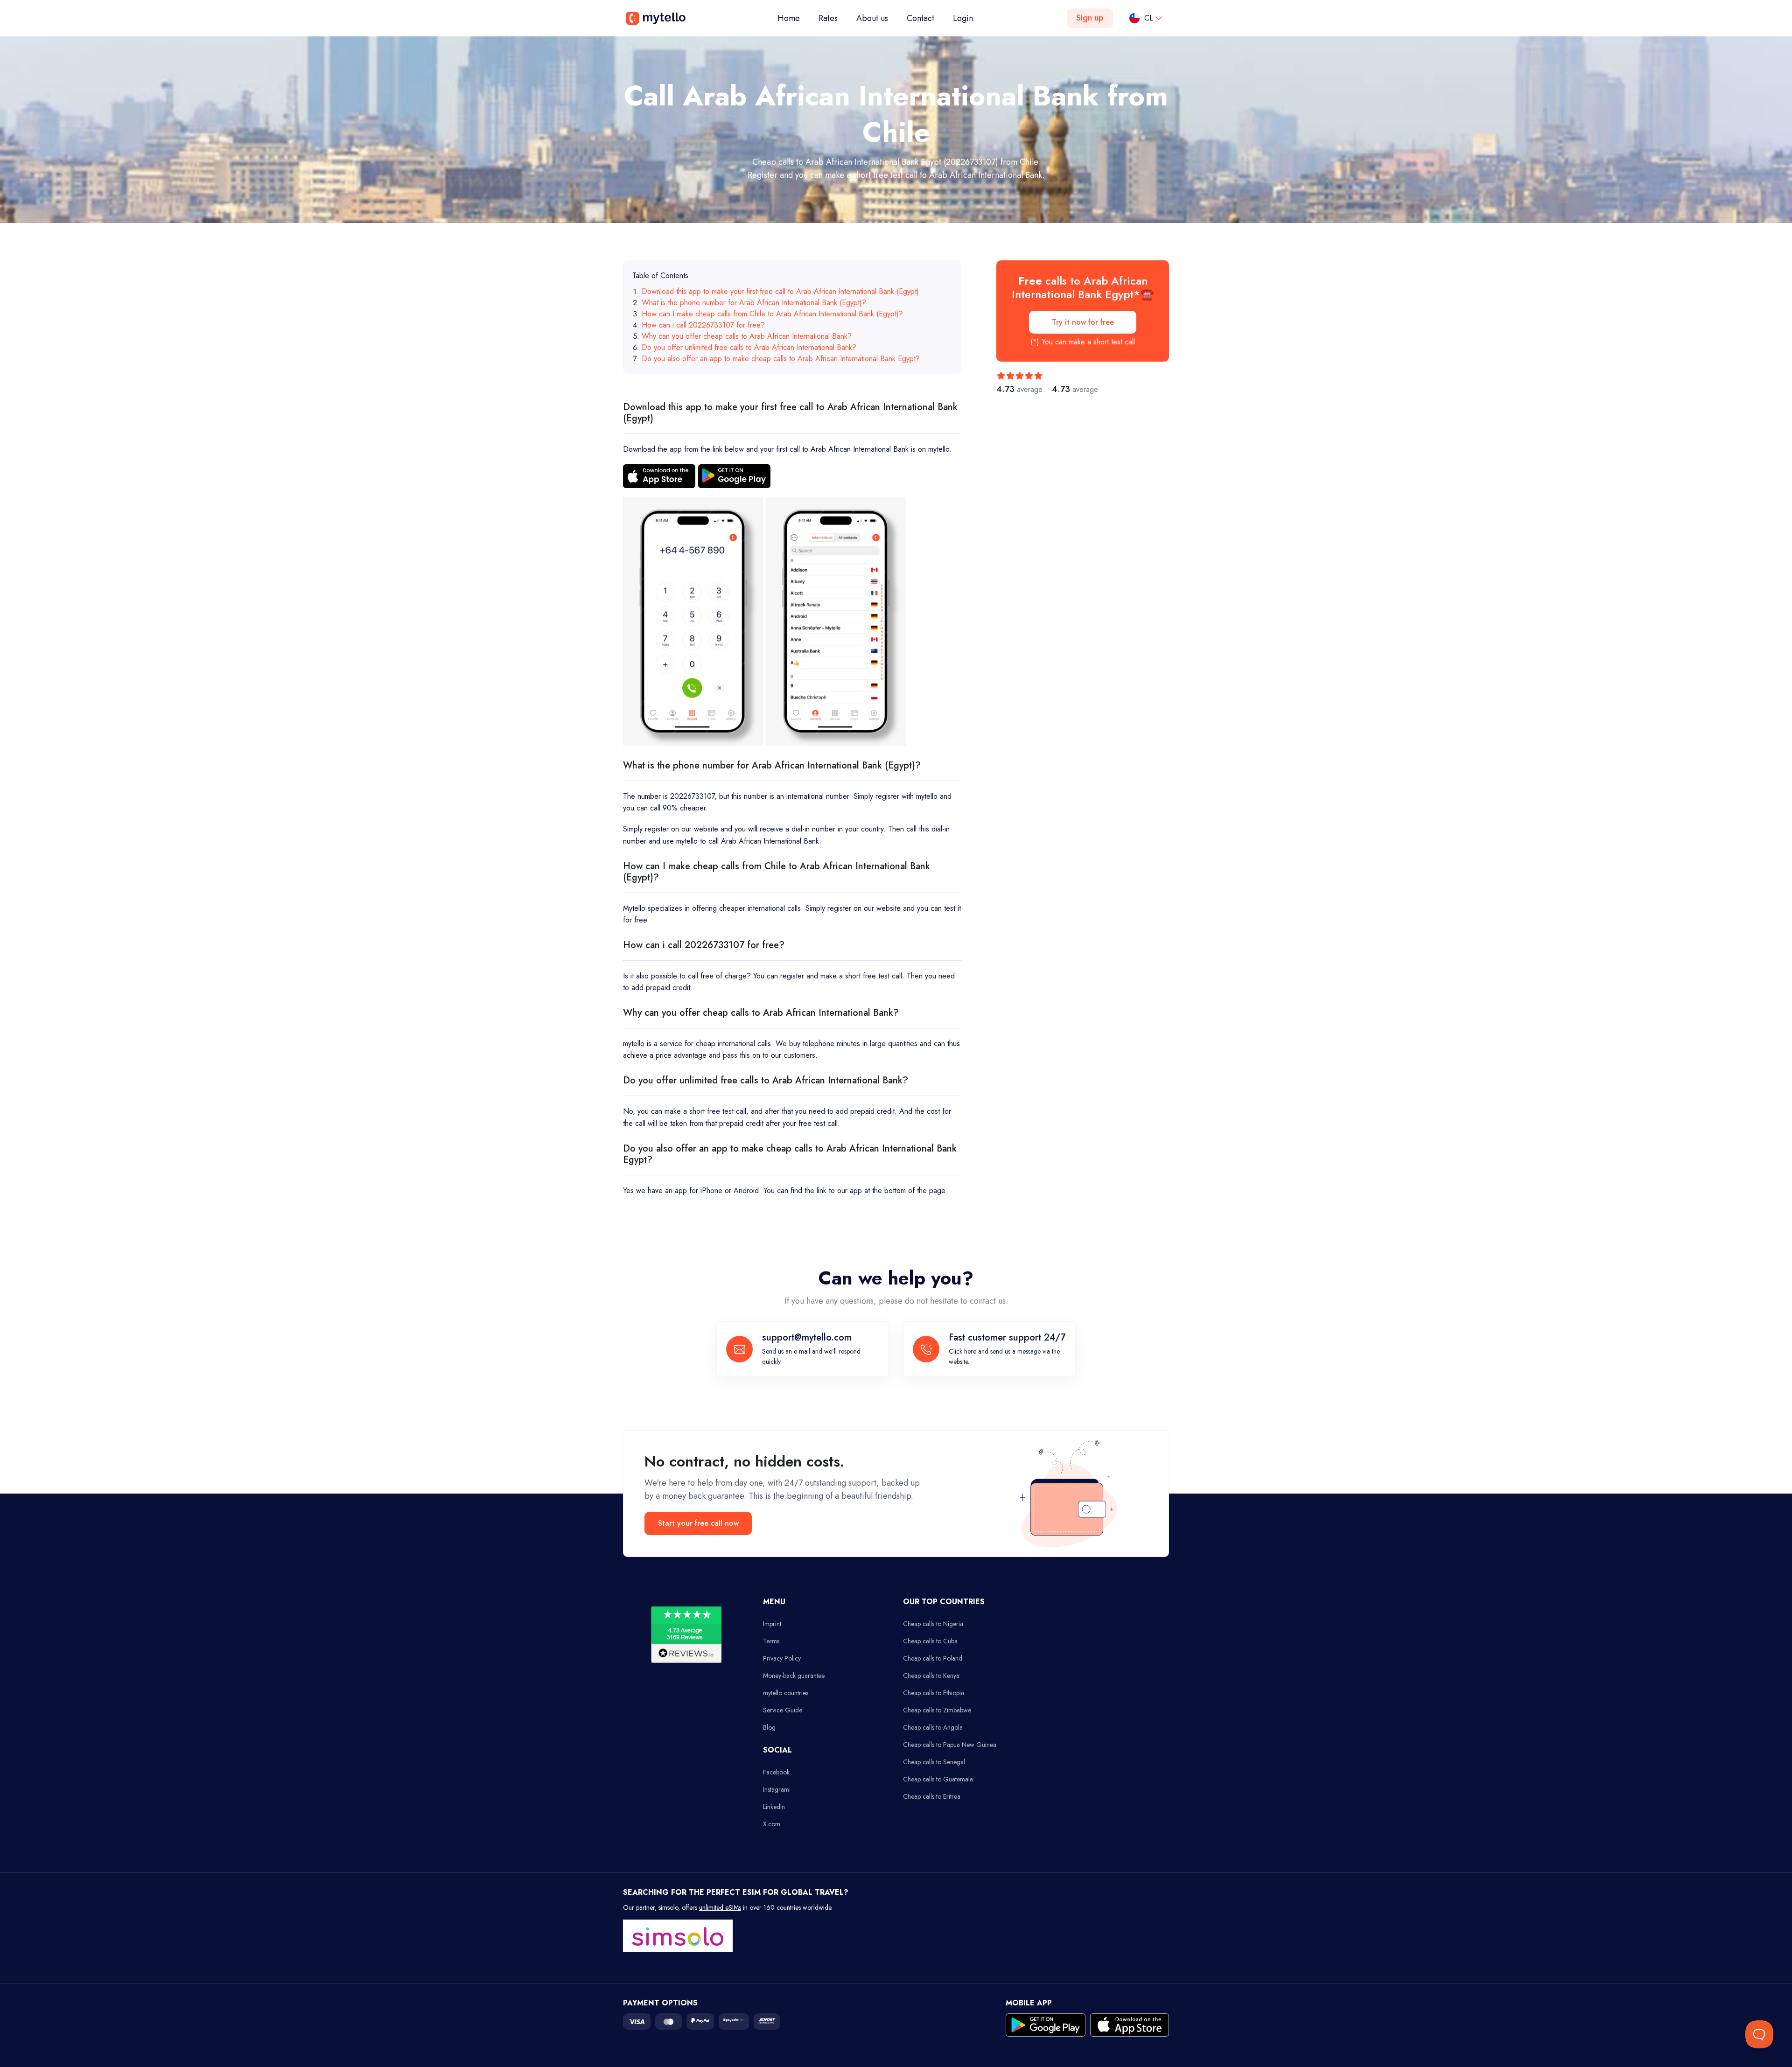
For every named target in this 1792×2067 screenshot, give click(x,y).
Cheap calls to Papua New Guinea (950, 1745)
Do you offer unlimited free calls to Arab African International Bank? (749, 347)
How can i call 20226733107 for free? (703, 325)
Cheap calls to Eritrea (932, 1796)
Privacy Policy (782, 1658)
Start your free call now (698, 1523)
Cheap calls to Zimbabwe (937, 1710)
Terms (771, 1641)
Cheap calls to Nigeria (933, 1624)
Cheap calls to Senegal (934, 1762)
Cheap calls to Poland (933, 1658)
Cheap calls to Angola (933, 1727)
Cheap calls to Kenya (931, 1676)
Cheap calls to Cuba (930, 1641)
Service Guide (783, 1710)
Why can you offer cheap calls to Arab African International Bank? (747, 336)
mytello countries (786, 1693)
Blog (769, 1727)
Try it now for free (1083, 322)
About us (872, 18)
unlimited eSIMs (720, 1907)
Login (963, 18)
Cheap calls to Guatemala (938, 1779)
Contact (920, 18)
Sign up (1090, 18)
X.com (772, 1824)
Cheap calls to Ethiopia (934, 1693)
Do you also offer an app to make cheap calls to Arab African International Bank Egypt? (781, 359)
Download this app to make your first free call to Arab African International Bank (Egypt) (780, 291)
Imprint (772, 1624)
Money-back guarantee (794, 1676)
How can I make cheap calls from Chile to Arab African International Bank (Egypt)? (772, 314)
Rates (828, 18)
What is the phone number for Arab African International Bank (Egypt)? (754, 303)
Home (793, 18)
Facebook (776, 1772)
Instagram (776, 1789)
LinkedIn (774, 1807)
